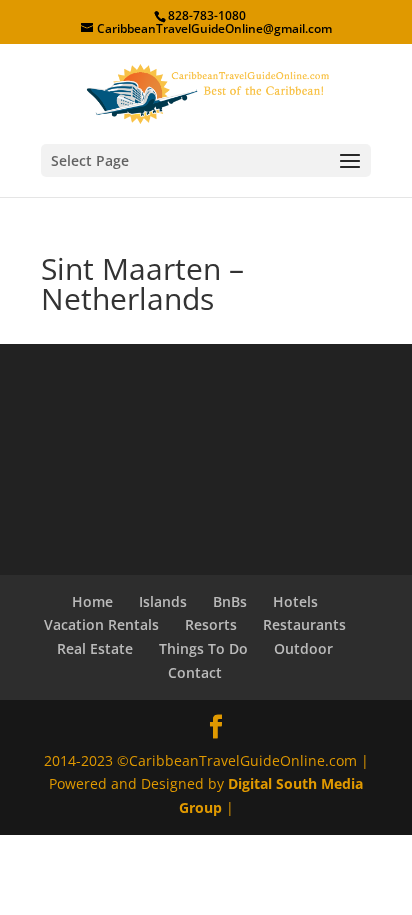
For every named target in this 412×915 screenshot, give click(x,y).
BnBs (230, 601)
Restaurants (304, 624)
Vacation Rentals (101, 624)
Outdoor (303, 648)
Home (92, 601)
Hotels (295, 601)
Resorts (211, 624)
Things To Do (203, 648)
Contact (195, 672)
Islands (163, 601)
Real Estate (95, 648)
